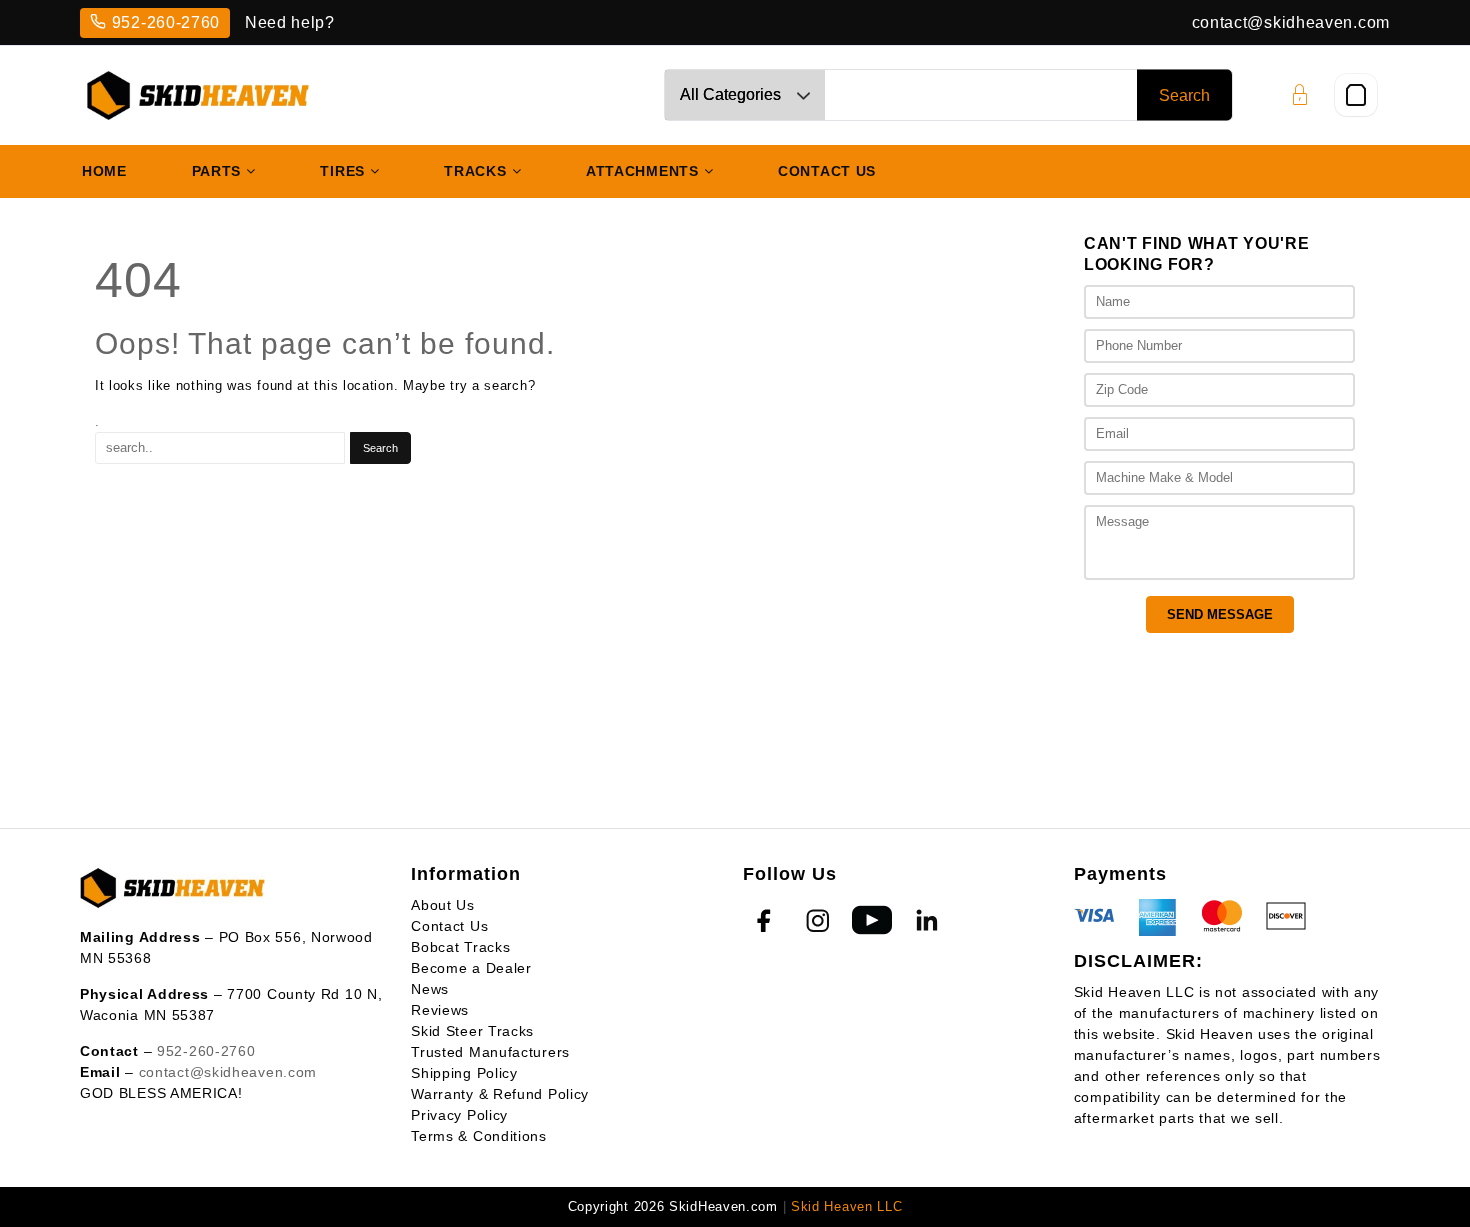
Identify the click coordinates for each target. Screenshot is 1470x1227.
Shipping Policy (464, 1073)
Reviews (440, 1010)
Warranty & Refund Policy (500, 1094)
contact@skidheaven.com (1291, 22)
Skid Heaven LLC (847, 1206)
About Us (443, 905)
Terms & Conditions (479, 1136)
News (430, 989)
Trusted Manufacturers (490, 1052)
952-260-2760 (166, 22)
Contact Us (449, 926)
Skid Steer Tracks (472, 1031)
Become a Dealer (471, 968)
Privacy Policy (459, 1115)
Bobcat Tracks (460, 947)
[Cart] (1356, 95)
